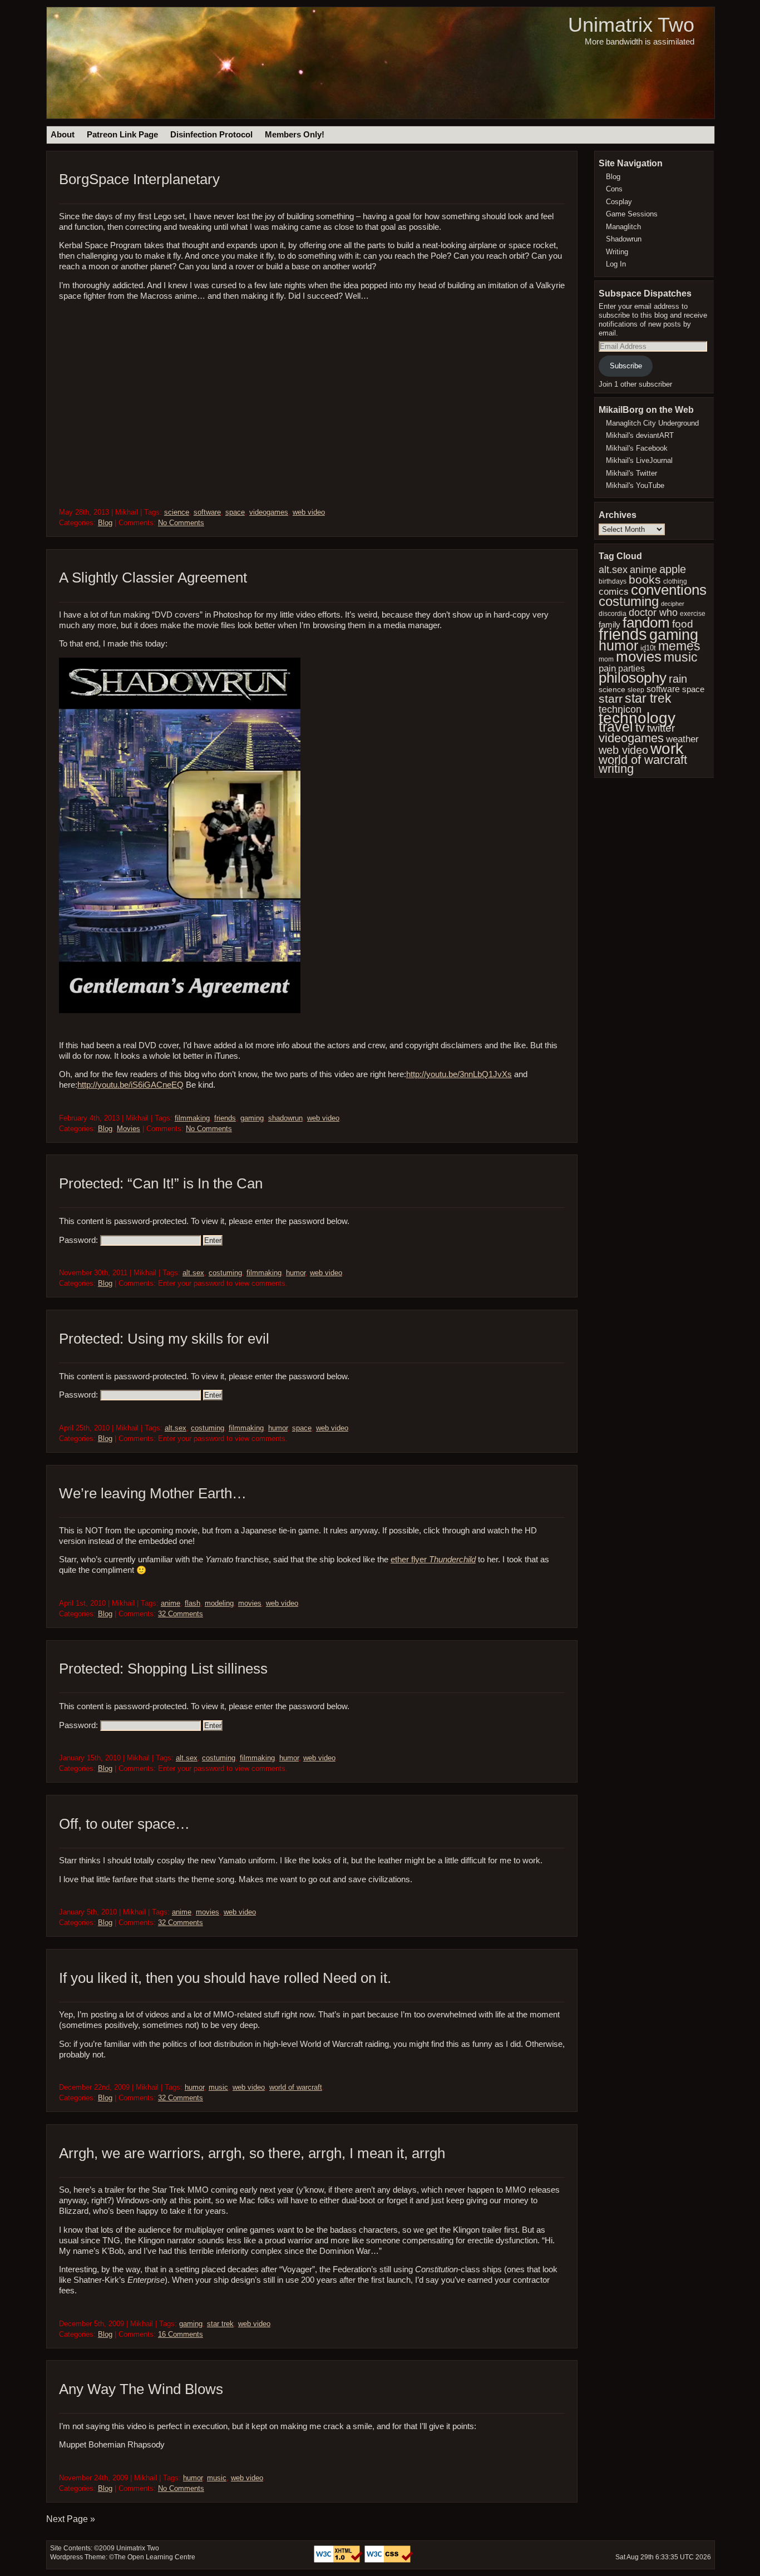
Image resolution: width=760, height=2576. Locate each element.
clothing (675, 581)
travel (616, 727)
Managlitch (623, 227)
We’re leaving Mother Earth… (153, 1493)
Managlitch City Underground (652, 423)
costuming (225, 1273)
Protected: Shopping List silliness (163, 1669)
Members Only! (295, 135)
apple (673, 569)
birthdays (613, 581)
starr (611, 699)
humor (296, 1273)
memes (679, 646)
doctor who (653, 613)
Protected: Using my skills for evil (164, 1339)
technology (637, 718)
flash (193, 1603)
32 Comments (181, 1614)
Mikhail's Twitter (631, 473)
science (177, 512)
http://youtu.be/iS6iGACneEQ (130, 1085)
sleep (636, 690)
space (235, 512)
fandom (646, 623)
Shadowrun (624, 239)
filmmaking (192, 1118)
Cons (614, 189)
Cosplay (619, 202)
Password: (80, 1240)
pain (607, 668)
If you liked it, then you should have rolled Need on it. (225, 1978)
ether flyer (433, 1560)
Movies (129, 1129)
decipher (673, 604)
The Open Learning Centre (155, 2557)
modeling (219, 1603)
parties (631, 668)
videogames (269, 512)
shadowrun (285, 1118)
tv (640, 727)
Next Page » (71, 2519)
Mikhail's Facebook (637, 448)
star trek (220, 2324)
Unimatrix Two (631, 25)
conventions (669, 590)
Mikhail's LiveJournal (639, 460)
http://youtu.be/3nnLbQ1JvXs (459, 1074)
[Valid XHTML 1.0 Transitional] (339, 2560)
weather (682, 739)
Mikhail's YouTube (635, 485)
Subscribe (626, 366)
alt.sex (193, 1273)
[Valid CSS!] (389, 2560)
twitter (661, 728)
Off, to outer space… (124, 1824)
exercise (693, 614)
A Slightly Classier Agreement (153, 578)
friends (225, 1118)
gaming (252, 1118)
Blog (105, 523)
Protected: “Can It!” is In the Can (161, 1183)
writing (616, 769)
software (207, 512)
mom (606, 659)
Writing (617, 252)
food (683, 624)
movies (250, 1603)
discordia (613, 613)
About (63, 135)
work (667, 749)
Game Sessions (632, 214)
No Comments (181, 523)
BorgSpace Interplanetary (139, 179)
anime (171, 1603)
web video (309, 512)
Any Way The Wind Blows (141, 2389)
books (645, 579)
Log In (616, 264)
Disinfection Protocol (211, 135)
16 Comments (181, 2334)
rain (678, 679)
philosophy (633, 678)
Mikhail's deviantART (640, 435)
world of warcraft (296, 2087)
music (218, 2087)
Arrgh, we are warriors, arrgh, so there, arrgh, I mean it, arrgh (252, 2153)
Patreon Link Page (122, 135)
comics (614, 592)
